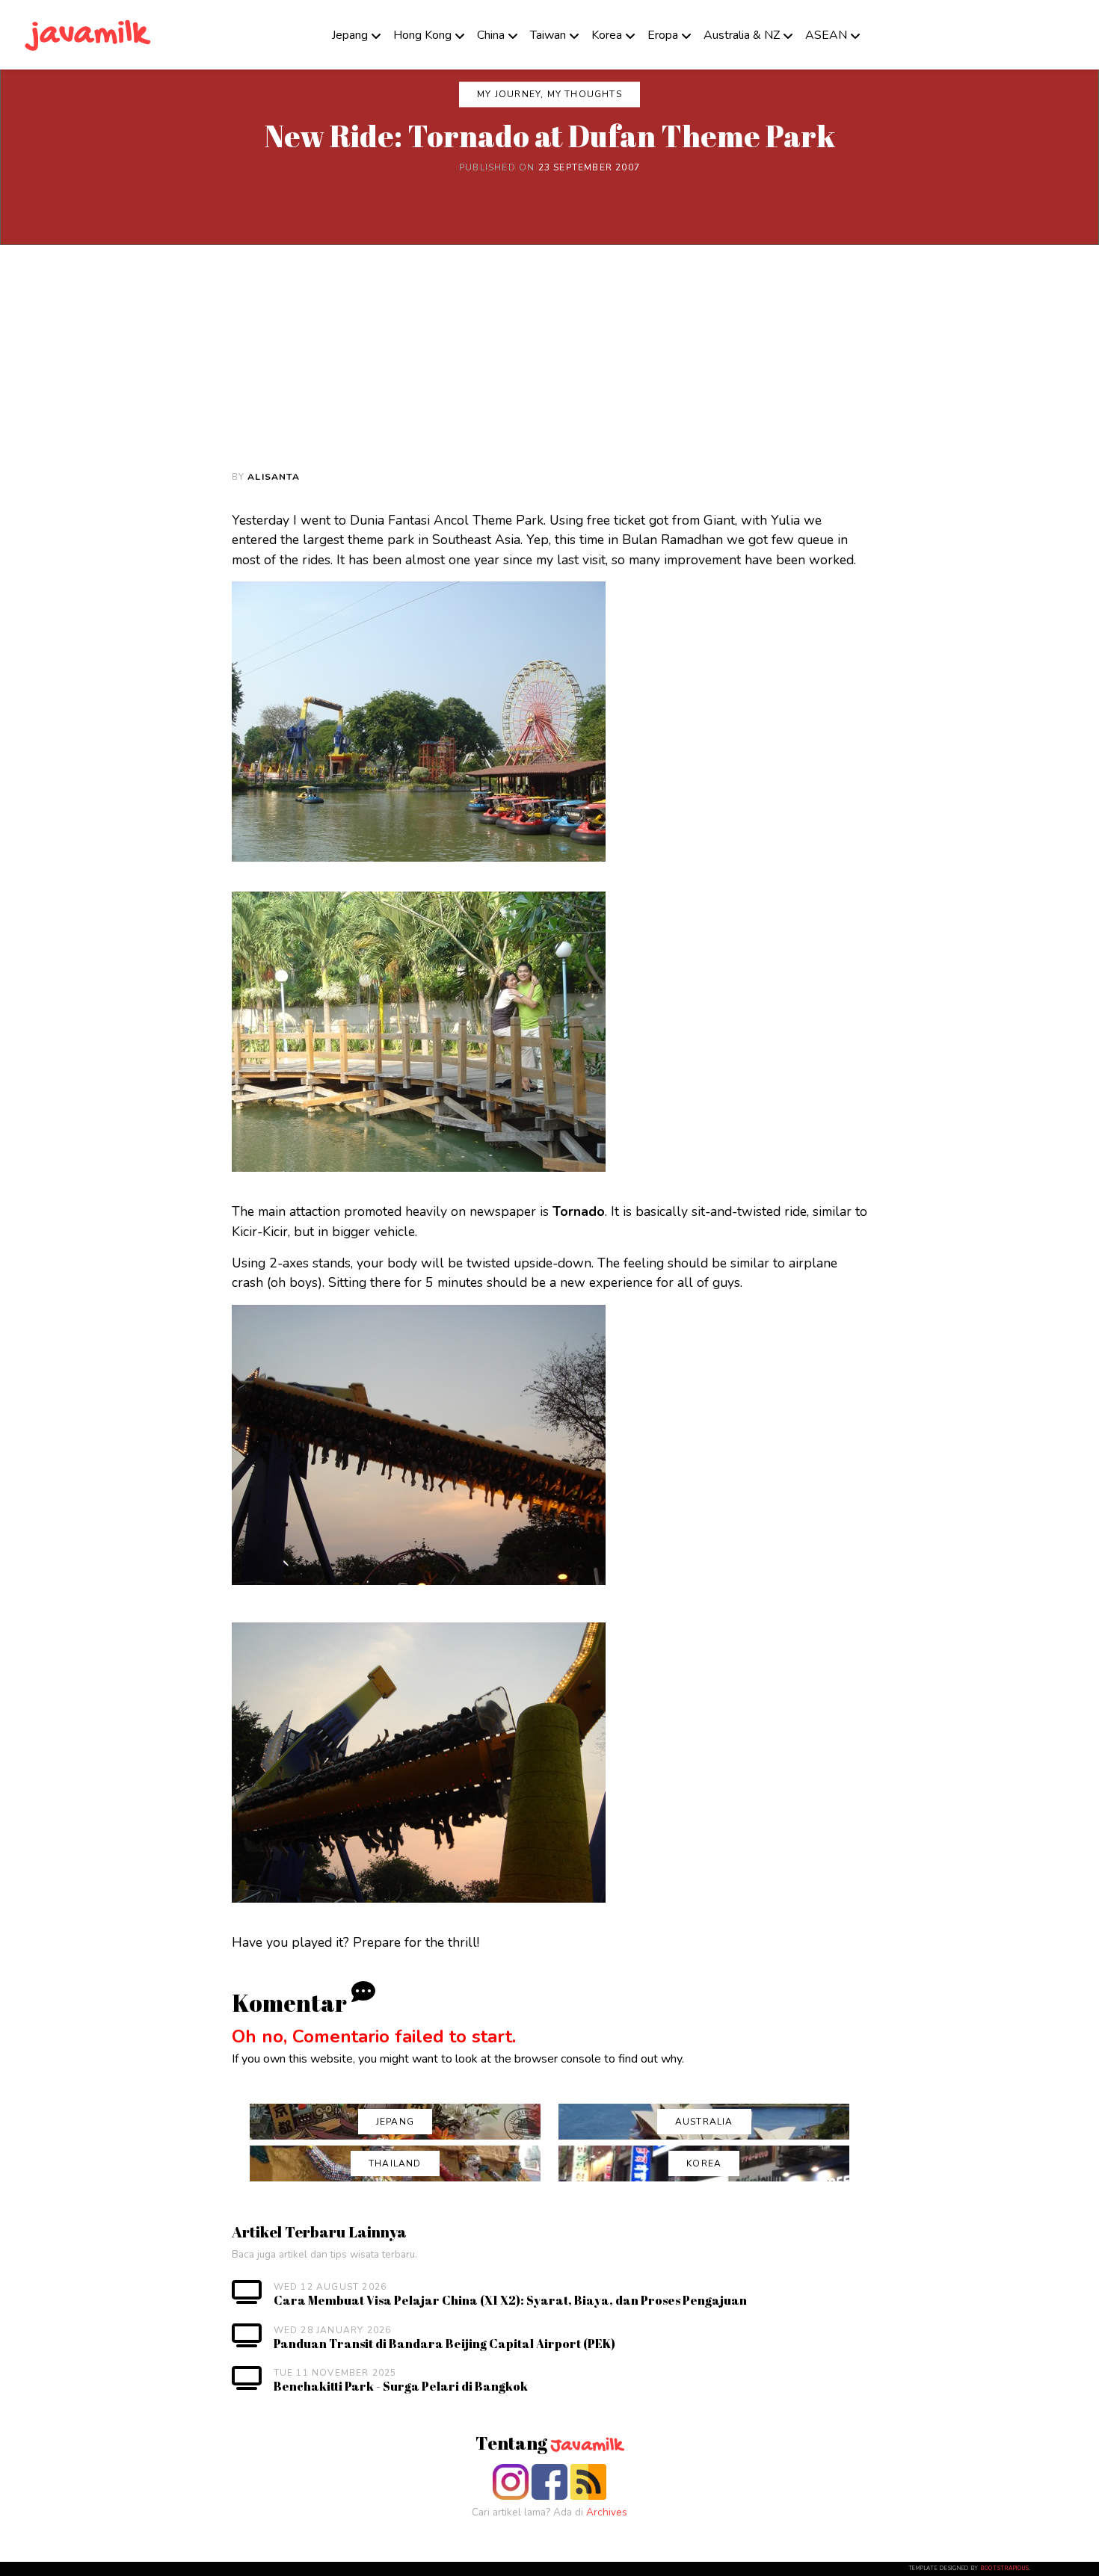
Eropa (663, 35)
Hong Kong (422, 35)
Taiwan (548, 35)
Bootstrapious (1005, 2569)
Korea (607, 35)
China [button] (491, 35)
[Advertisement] (549, 357)
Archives (607, 2512)
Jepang (350, 35)
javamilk (89, 35)
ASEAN (826, 35)
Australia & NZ (742, 35)
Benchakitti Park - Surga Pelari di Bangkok (401, 2386)
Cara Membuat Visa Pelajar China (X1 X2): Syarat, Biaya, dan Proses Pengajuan (510, 2300)
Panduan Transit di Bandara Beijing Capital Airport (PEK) (444, 2344)
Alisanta (274, 477)
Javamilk (587, 2446)
